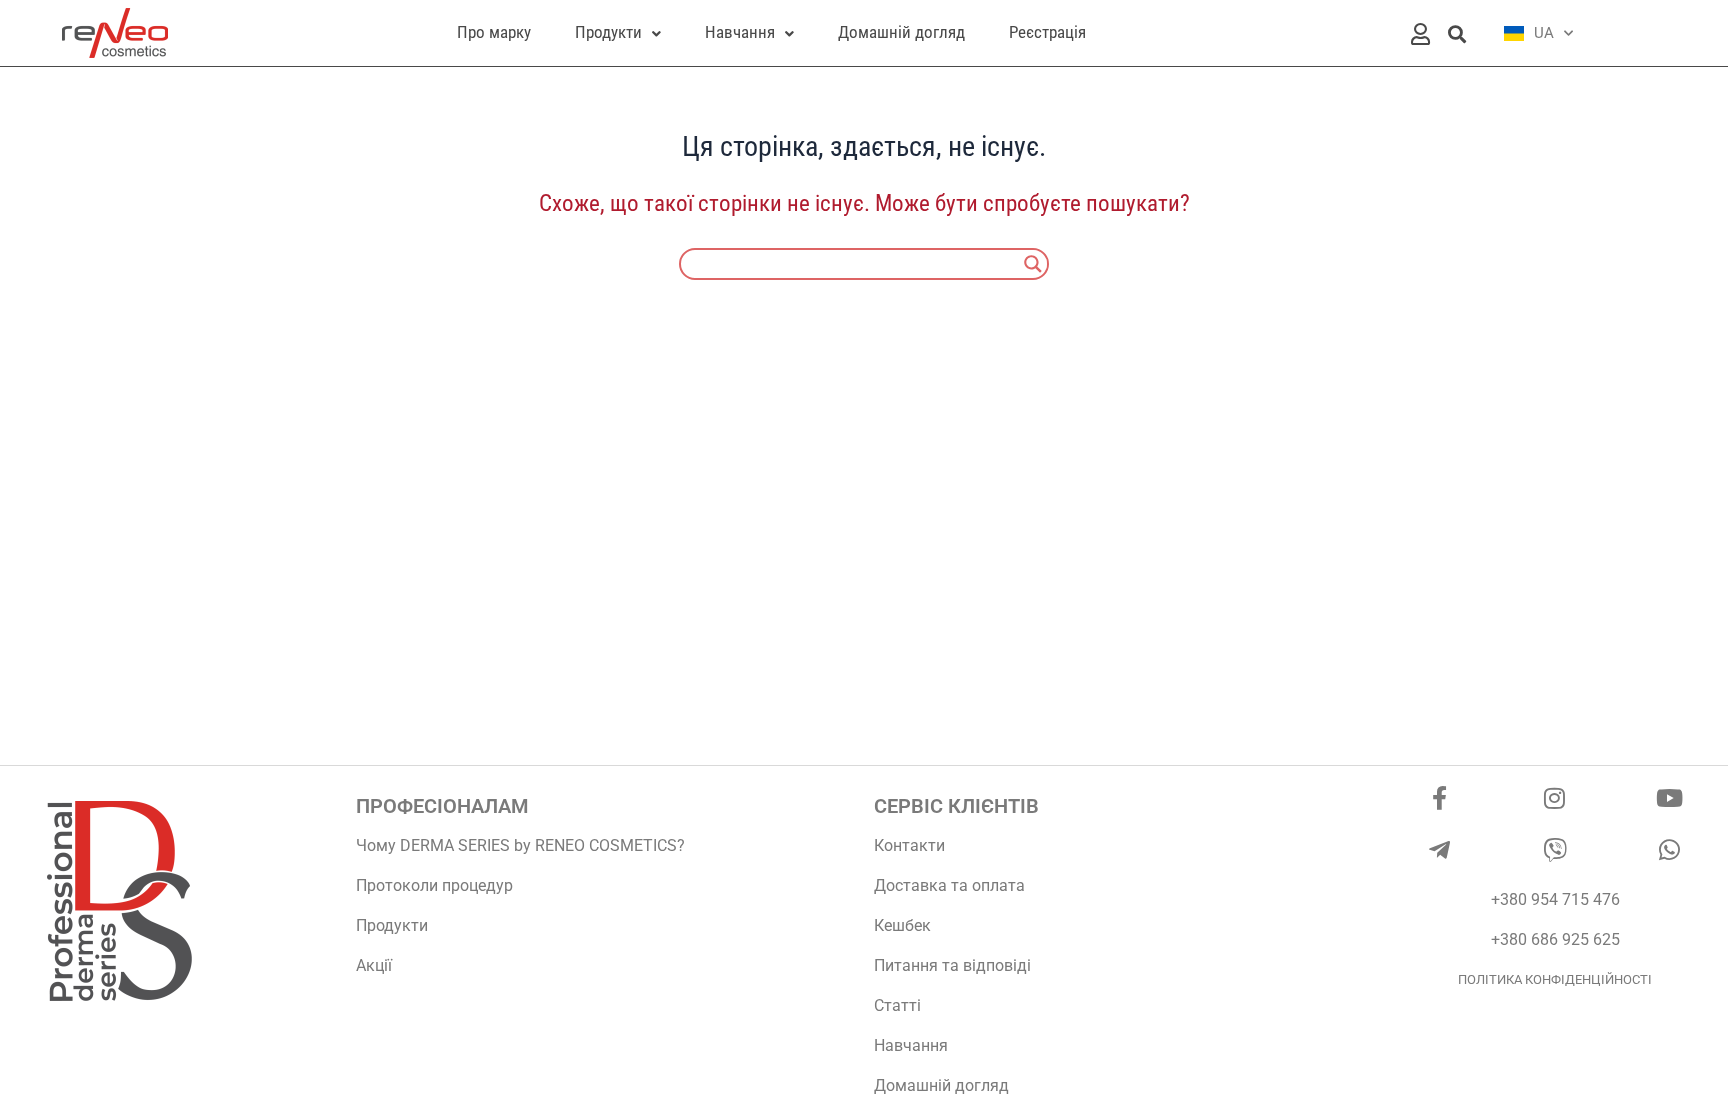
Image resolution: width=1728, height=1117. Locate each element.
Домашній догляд (941, 1085)
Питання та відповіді (952, 965)
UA (1544, 33)
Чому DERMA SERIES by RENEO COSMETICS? (520, 845)
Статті (897, 1005)
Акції (374, 965)
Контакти (909, 845)
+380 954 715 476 (1555, 899)
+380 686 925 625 (1555, 939)
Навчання (911, 1045)
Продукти (392, 925)
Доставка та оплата (949, 885)
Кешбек (902, 925)
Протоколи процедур (434, 885)
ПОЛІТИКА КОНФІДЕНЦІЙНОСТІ (1555, 979)
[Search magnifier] (1033, 264)
